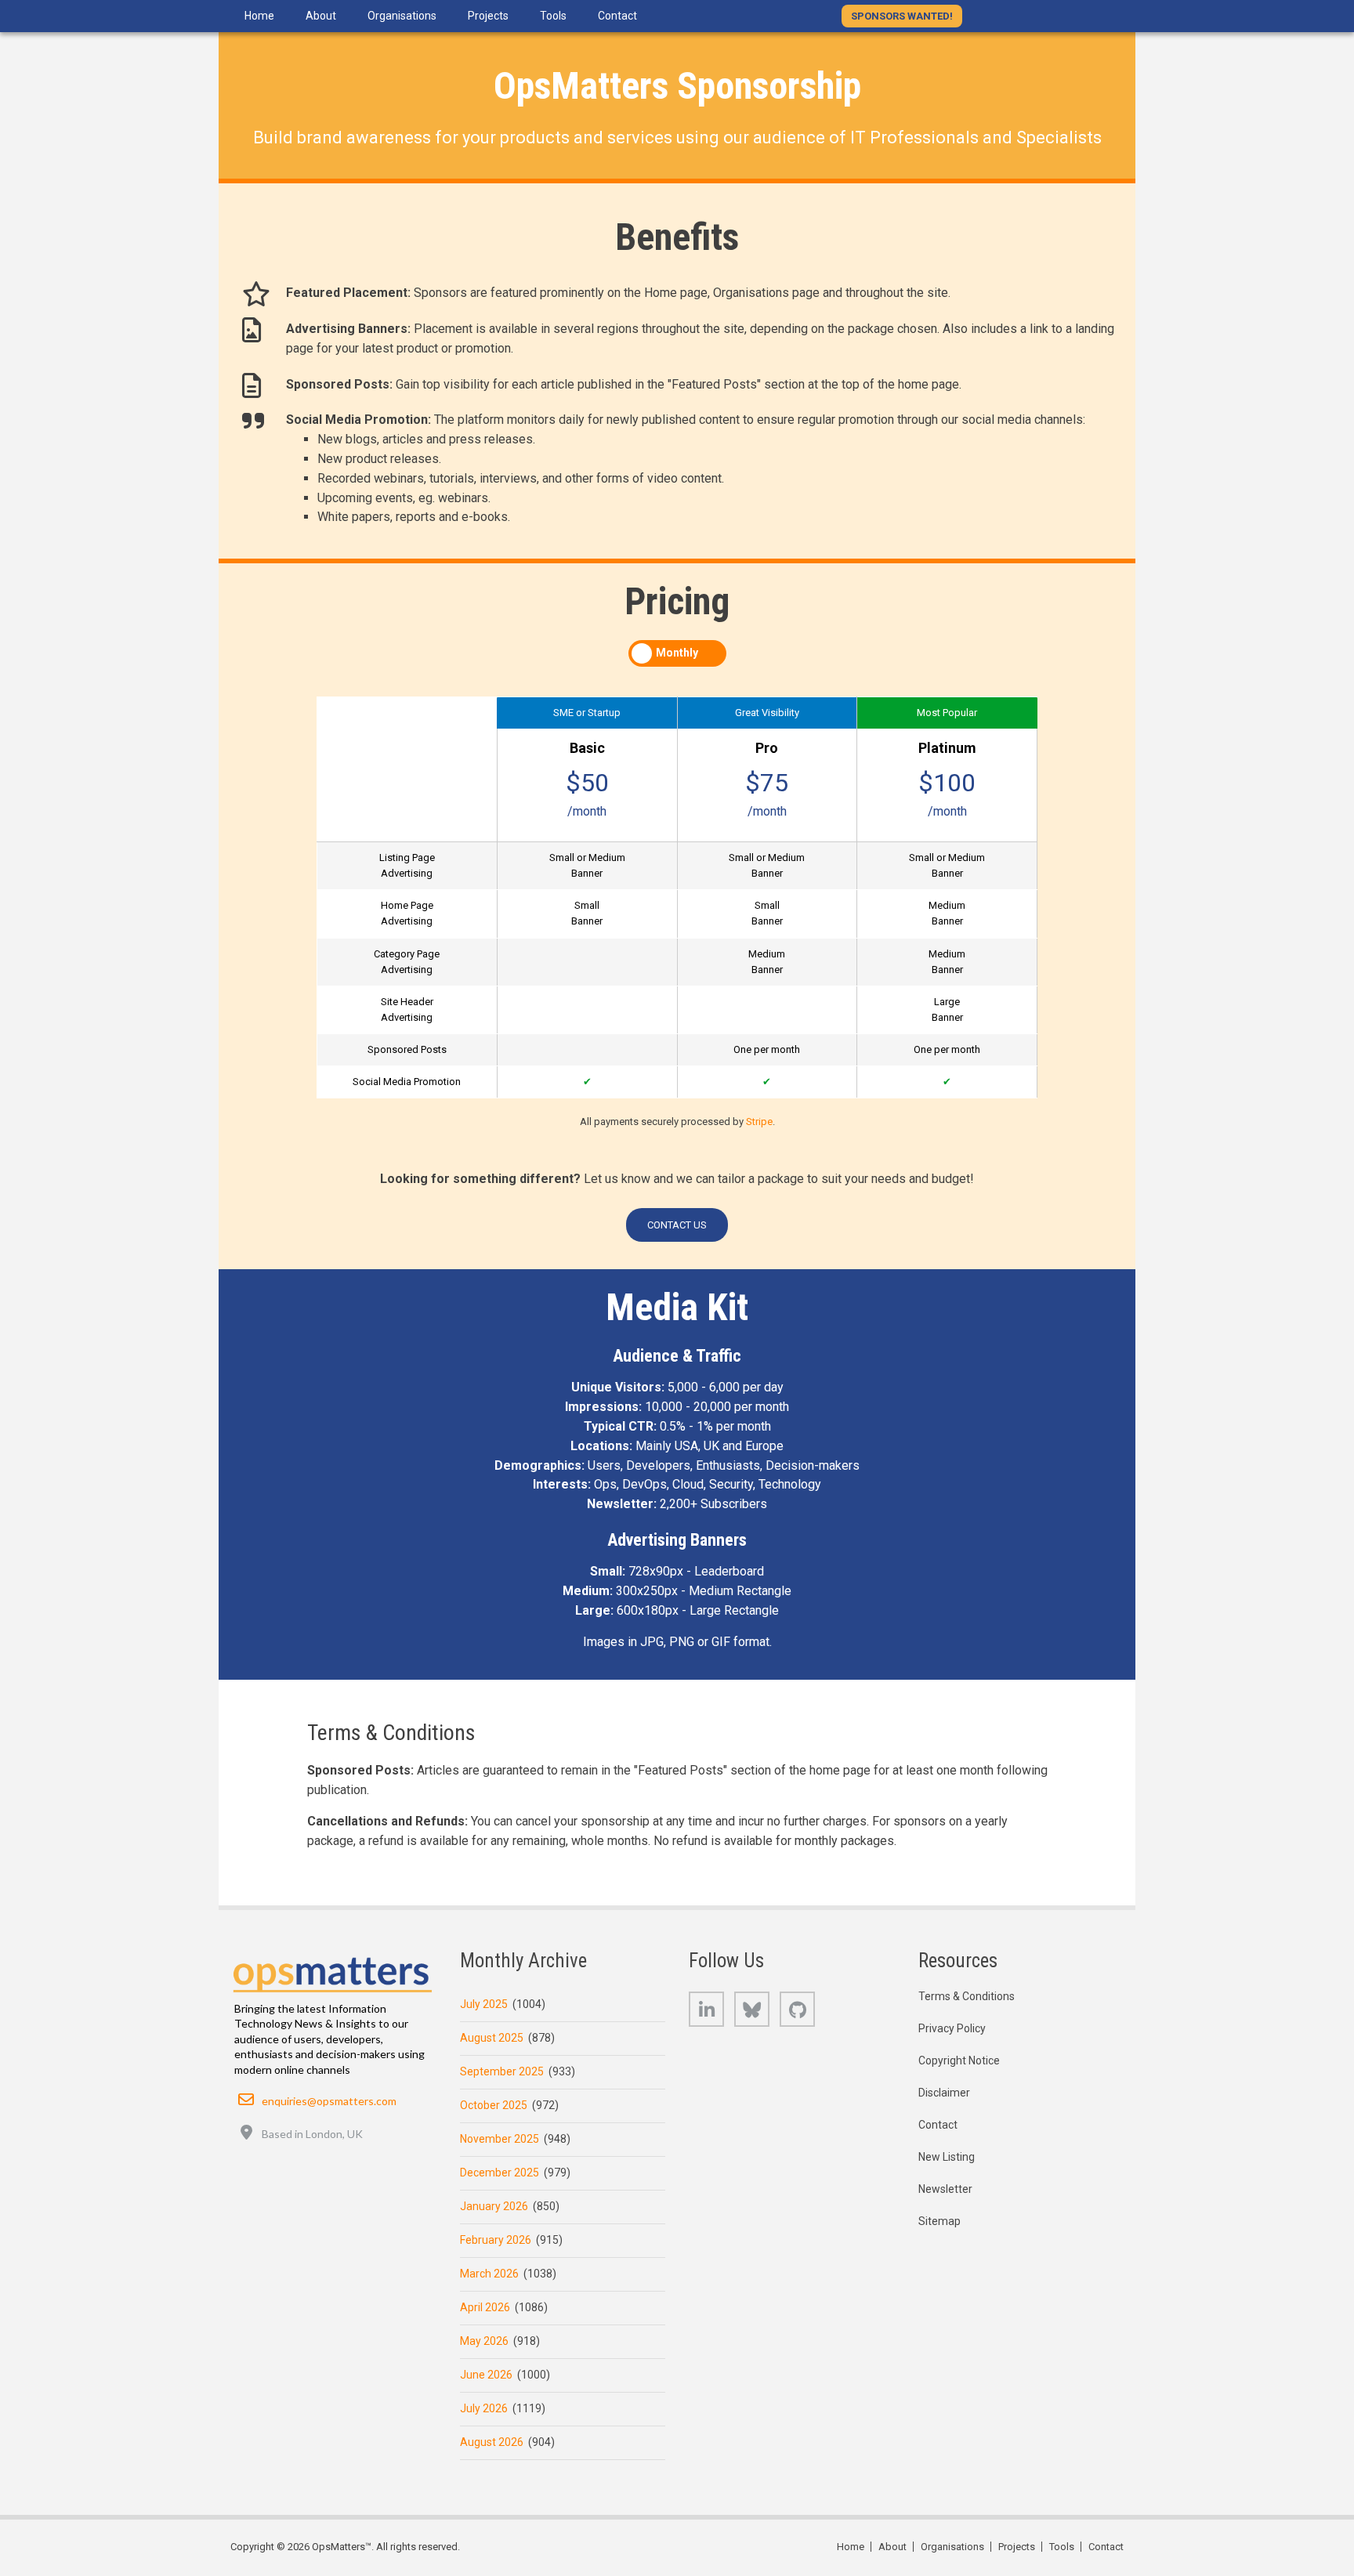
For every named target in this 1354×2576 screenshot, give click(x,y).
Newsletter (945, 2189)
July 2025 (484, 2004)
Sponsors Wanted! (902, 16)
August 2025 (492, 2038)
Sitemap (939, 2221)
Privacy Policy (952, 2028)
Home (851, 2547)
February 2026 (496, 2240)
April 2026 (485, 2307)
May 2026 (484, 2341)
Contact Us (677, 1225)
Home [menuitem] (259, 16)
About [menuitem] (321, 16)
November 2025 (500, 2139)
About (892, 2547)
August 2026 (492, 2442)
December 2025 (500, 2173)
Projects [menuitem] (488, 16)
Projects (1017, 2547)
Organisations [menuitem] (402, 16)
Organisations (952, 2547)
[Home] (333, 1970)
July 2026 (484, 2408)
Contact (938, 2125)
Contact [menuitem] (617, 16)
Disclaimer (944, 2093)
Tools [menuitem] (553, 16)
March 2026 (489, 2274)
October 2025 (494, 2105)
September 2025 (502, 2071)
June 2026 (486, 2375)
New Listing (947, 2157)
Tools (1062, 2547)
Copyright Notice (959, 2060)
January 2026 (494, 2206)
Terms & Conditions (967, 1996)
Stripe (759, 1122)
